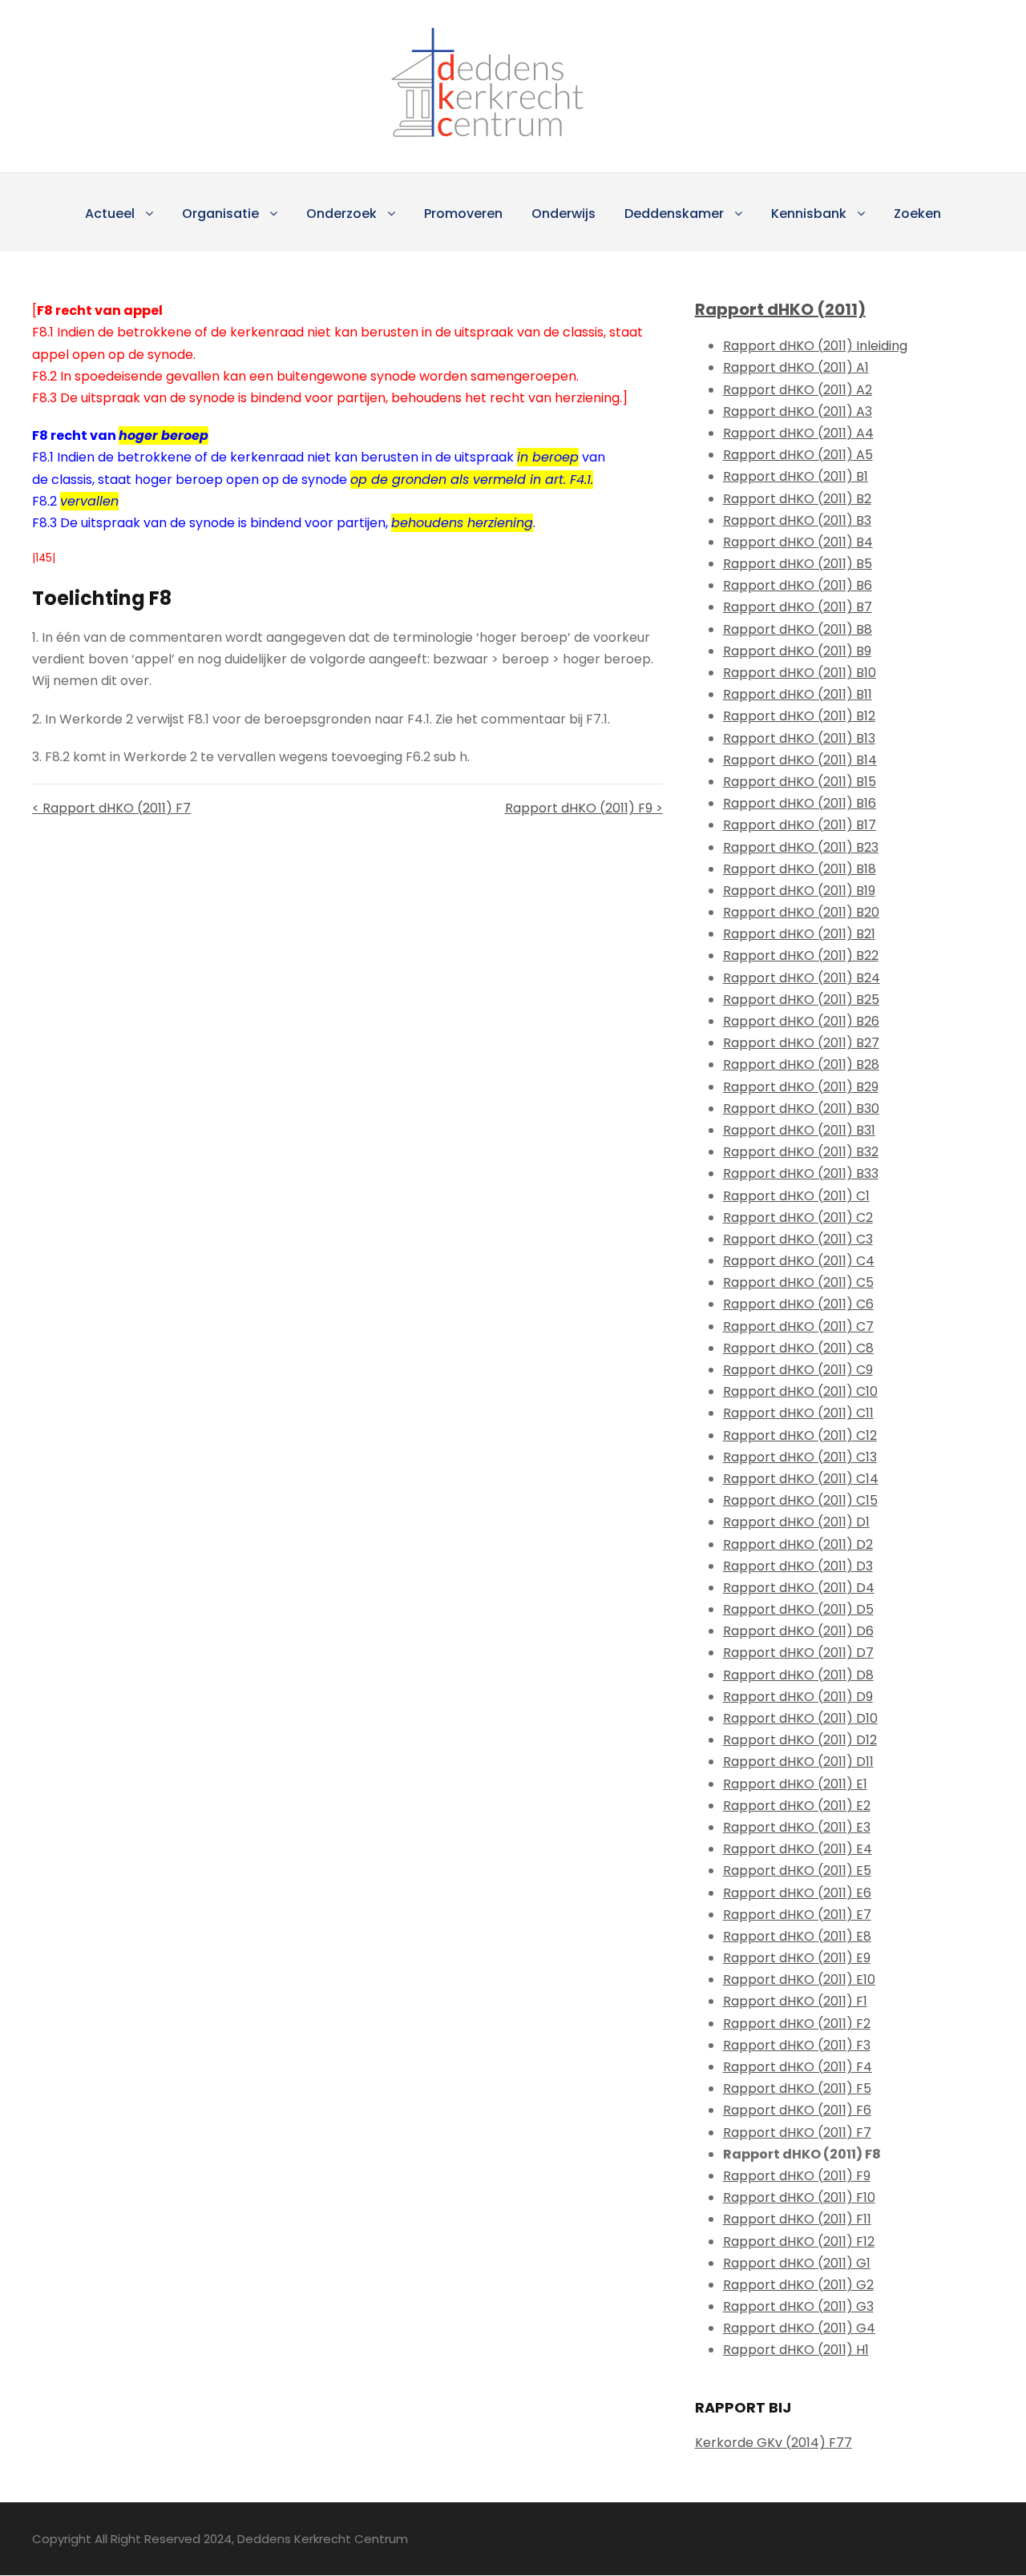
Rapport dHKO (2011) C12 (800, 1435)
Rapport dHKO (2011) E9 (797, 1958)
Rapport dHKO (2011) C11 (798, 1413)
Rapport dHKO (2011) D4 (799, 1588)
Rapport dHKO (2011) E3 (797, 1827)
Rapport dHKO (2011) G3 (798, 2306)
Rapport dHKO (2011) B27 (801, 1043)
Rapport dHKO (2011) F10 (799, 2197)
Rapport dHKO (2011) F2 (797, 2024)
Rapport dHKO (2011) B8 (798, 629)
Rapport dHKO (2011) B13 (799, 738)
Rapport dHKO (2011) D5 (798, 1609)
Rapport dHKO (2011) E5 (797, 1871)
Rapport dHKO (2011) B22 (801, 955)
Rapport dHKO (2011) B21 (799, 934)
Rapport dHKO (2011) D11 (798, 1762)
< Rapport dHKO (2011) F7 (111, 808)
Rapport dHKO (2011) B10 (800, 673)
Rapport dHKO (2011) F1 (795, 2001)
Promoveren (463, 214)
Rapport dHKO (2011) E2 (797, 1806)
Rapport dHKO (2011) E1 (795, 1784)
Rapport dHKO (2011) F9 (797, 2176)
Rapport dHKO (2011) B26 (801, 1021)
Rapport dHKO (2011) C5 (798, 1282)
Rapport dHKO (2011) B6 (798, 585)
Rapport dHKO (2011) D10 (800, 1718)
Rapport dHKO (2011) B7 (798, 607)
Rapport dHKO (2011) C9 (798, 1370)
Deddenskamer (674, 214)
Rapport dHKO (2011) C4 (799, 1261)
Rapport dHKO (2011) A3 (798, 411)
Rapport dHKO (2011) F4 (798, 2067)
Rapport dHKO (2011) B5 (798, 564)
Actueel (110, 214)
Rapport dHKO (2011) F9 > (584, 808)
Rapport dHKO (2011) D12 (800, 1740)
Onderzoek (341, 214)
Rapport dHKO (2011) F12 (799, 2241)
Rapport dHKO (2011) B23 (801, 847)
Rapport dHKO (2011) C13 (800, 1457)
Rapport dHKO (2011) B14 (800, 760)
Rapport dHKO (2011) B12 (799, 716)
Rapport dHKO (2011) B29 (801, 1087)
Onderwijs (563, 214)
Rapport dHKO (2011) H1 (796, 2350)
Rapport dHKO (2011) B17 (800, 825)
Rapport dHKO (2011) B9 (797, 651)
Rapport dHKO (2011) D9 (798, 1697)
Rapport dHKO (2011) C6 (798, 1304)
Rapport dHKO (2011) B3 (797, 520)
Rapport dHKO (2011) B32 (801, 1152)
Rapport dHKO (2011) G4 (799, 2328)
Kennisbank (809, 214)
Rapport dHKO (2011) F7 (797, 2133)
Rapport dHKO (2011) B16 (800, 803)
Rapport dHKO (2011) (780, 309)
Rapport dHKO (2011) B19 (799, 891)
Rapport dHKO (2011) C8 (798, 1348)
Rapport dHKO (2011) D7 (798, 1653)
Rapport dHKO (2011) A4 (798, 433)
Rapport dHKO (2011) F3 (797, 2045)
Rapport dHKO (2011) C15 (800, 1500)
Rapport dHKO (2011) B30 (801, 1109)
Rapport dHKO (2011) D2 (798, 1544)
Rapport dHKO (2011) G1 (797, 2263)
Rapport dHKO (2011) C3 (798, 1239)
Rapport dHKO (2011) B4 (798, 542)
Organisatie (220, 214)
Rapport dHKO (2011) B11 (798, 694)
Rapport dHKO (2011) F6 (797, 2110)
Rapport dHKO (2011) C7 (798, 1326)
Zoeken (917, 214)
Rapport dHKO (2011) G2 (798, 2285)
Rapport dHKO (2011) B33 (801, 1173)
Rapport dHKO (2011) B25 (801, 1000)
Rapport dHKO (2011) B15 (800, 782)
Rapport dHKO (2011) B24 (802, 978)
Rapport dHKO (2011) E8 (797, 1936)
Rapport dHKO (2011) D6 (798, 1631)
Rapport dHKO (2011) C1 (796, 1196)
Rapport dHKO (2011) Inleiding (815, 346)
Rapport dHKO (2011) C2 (798, 1217)
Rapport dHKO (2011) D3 (798, 1566)
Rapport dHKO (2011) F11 (797, 2219)
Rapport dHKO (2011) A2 (798, 390)
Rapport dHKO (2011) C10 (800, 1391)
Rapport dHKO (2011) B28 (801, 1064)
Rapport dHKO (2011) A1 (796, 367)
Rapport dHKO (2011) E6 (797, 1893)
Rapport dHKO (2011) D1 (796, 1522)
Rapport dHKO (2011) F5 (797, 2088)
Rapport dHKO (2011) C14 (801, 1479)
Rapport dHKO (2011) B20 (801, 912)
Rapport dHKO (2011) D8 (798, 1675)
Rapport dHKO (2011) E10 (799, 1979)
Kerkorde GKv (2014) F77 (774, 2443)
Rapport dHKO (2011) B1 (796, 476)
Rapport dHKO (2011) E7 (797, 1915)
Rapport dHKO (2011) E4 (798, 1849)
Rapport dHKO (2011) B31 (799, 1130)
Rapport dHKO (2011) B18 (800, 869)
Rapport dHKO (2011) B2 (797, 499)
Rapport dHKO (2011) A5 (798, 455)
